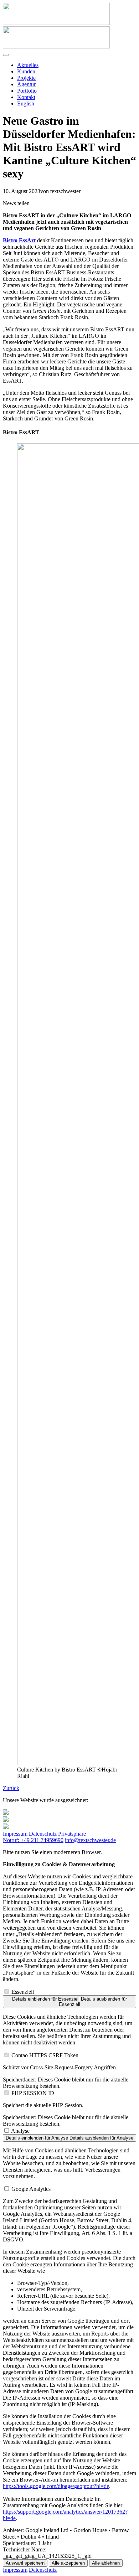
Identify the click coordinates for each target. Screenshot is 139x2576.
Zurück (11, 1788)
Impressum (15, 1834)
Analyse (20, 2131)
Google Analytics (31, 2189)
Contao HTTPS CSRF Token (45, 2055)
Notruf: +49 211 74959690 (33, 1840)
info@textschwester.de (90, 1840)
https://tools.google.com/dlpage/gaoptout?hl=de (56, 2486)
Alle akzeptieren (68, 2563)
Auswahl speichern (25, 2563)
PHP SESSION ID (33, 2093)
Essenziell (23, 1992)
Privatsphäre (72, 1834)
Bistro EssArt (19, 240)
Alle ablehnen (106, 2563)
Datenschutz (43, 1834)
